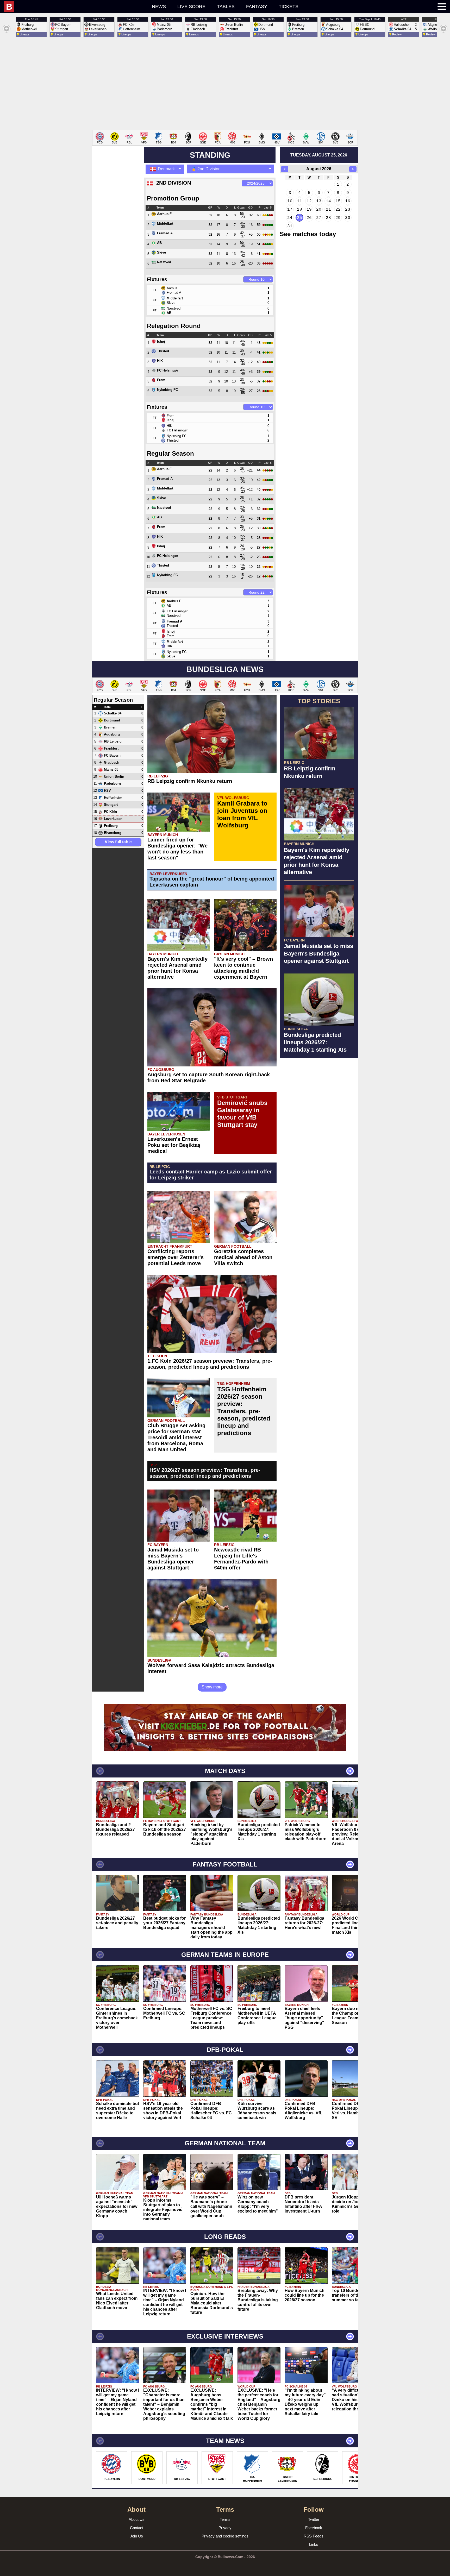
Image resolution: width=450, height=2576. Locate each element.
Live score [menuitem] (191, 7)
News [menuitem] (159, 7)
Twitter (314, 2519)
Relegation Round (174, 326)
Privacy (225, 2528)
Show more (212, 1687)
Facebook (314, 2528)
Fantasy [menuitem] (257, 7)
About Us (137, 2519)
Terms (225, 2519)
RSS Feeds (314, 2536)
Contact (137, 2528)
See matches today (308, 234)
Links (314, 2544)
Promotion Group (173, 198)
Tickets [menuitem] (289, 7)
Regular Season (170, 453)
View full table (118, 842)
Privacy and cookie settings (225, 2536)
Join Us (136, 2536)
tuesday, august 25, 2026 (319, 155)
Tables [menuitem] (226, 7)
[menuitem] (48, 7)
